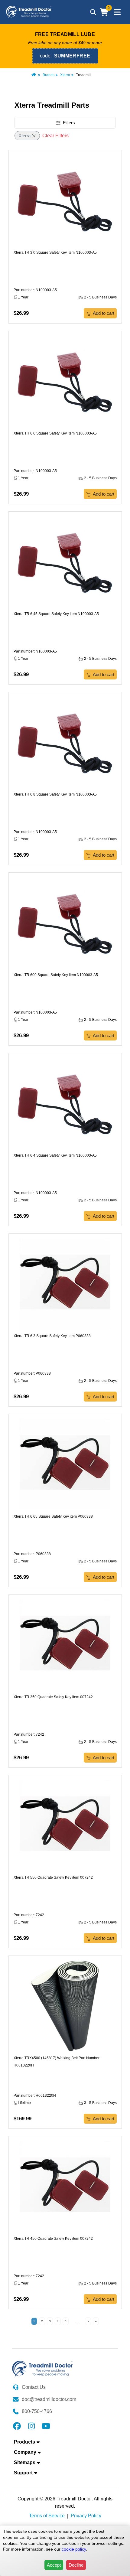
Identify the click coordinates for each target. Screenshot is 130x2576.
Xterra (65, 75)
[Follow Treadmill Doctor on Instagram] (31, 2426)
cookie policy (74, 2549)
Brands (49, 75)
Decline (76, 2565)
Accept (54, 2565)
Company (25, 2452)
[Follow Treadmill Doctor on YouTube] (46, 2426)
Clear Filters (55, 136)
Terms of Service (47, 2516)
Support (23, 2473)
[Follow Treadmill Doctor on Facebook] (17, 2426)
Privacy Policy (86, 2516)
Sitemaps (25, 2462)
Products (24, 2442)
